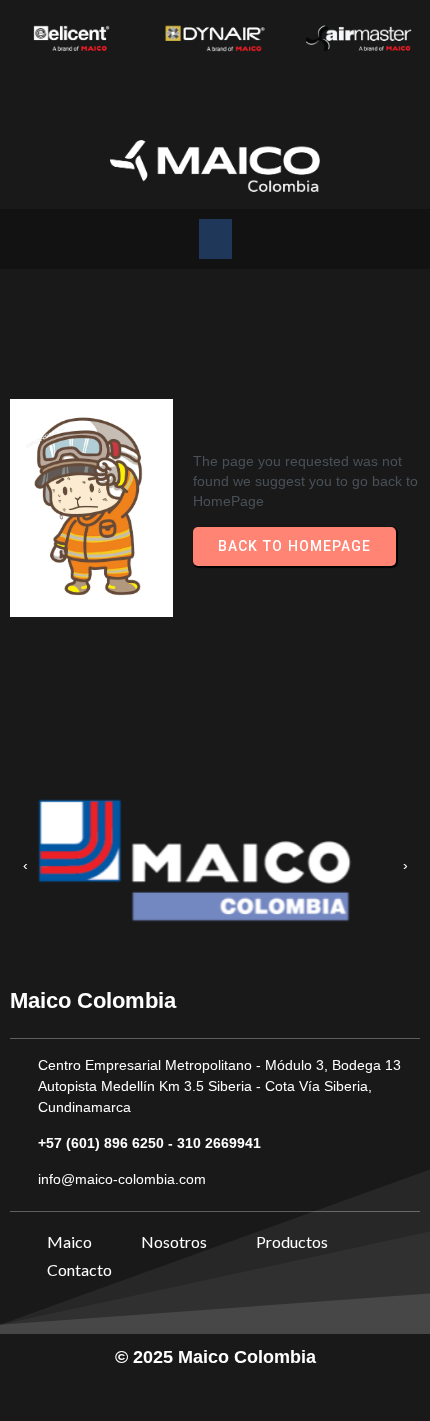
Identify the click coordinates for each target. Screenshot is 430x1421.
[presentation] (25, 866)
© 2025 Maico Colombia (215, 1357)
